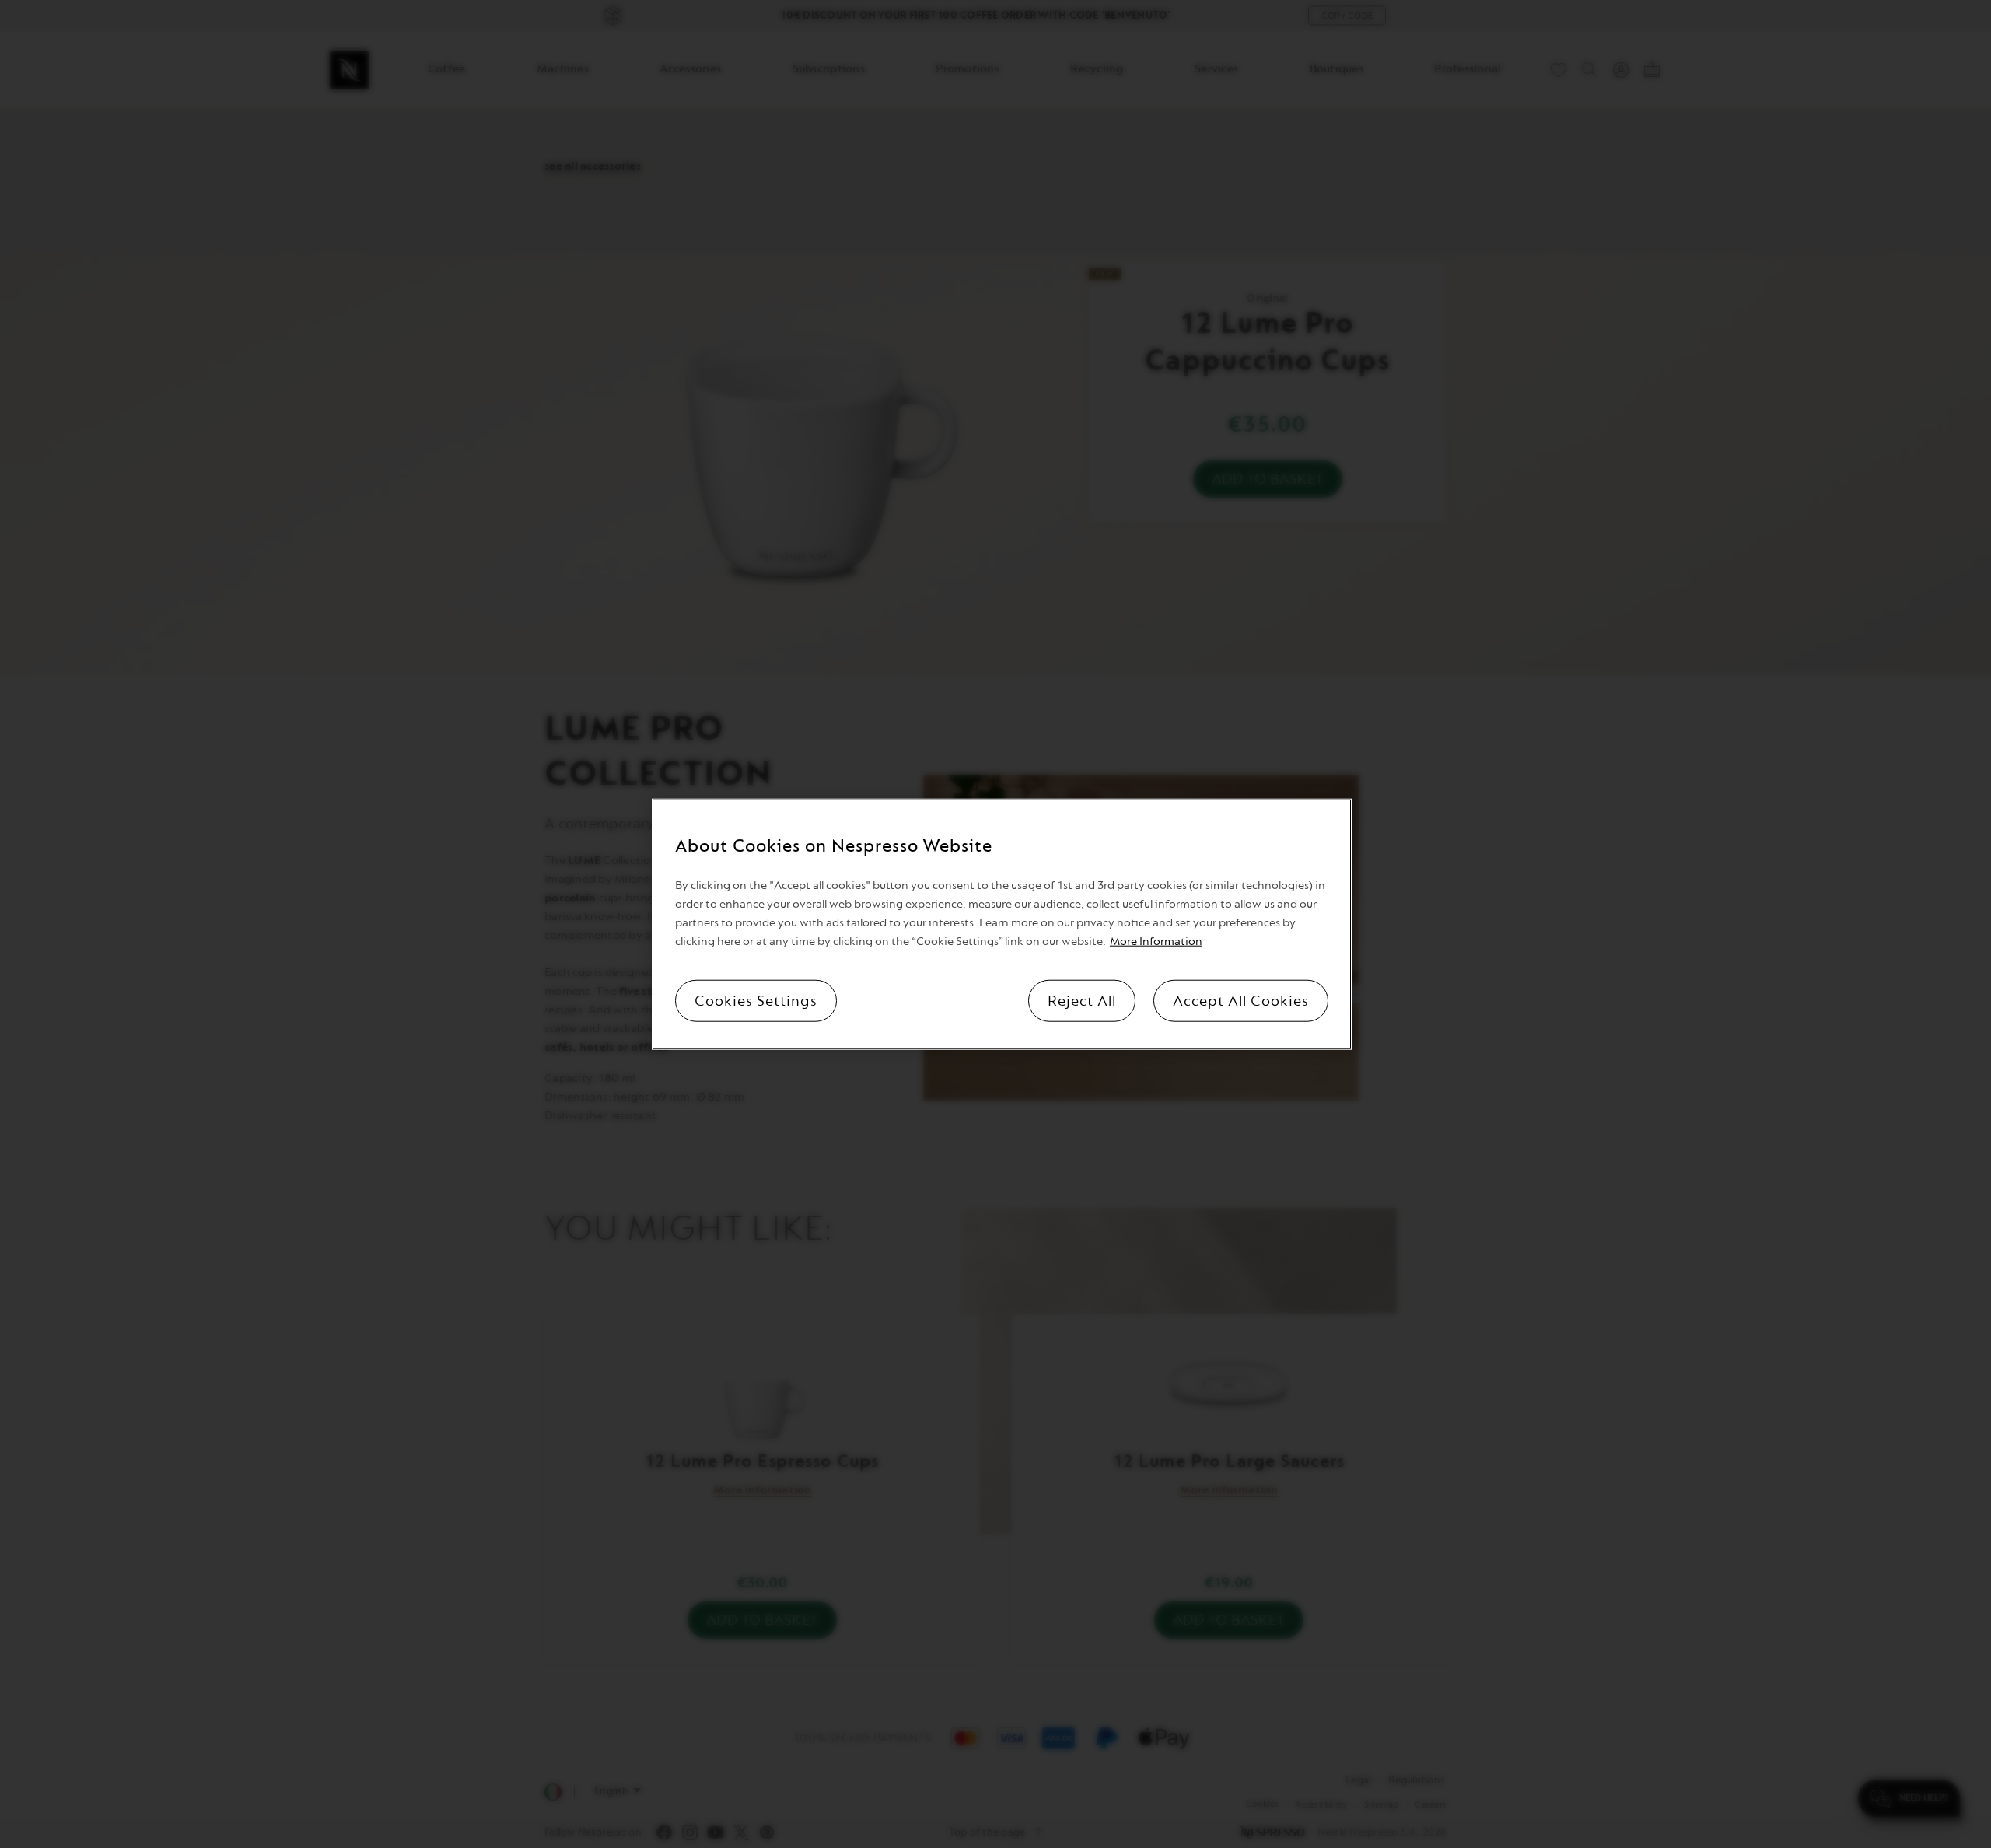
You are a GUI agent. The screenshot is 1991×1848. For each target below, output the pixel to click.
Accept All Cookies (1241, 1000)
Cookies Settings (756, 1000)
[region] (1002, 924)
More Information (1156, 941)
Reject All (1082, 1000)
